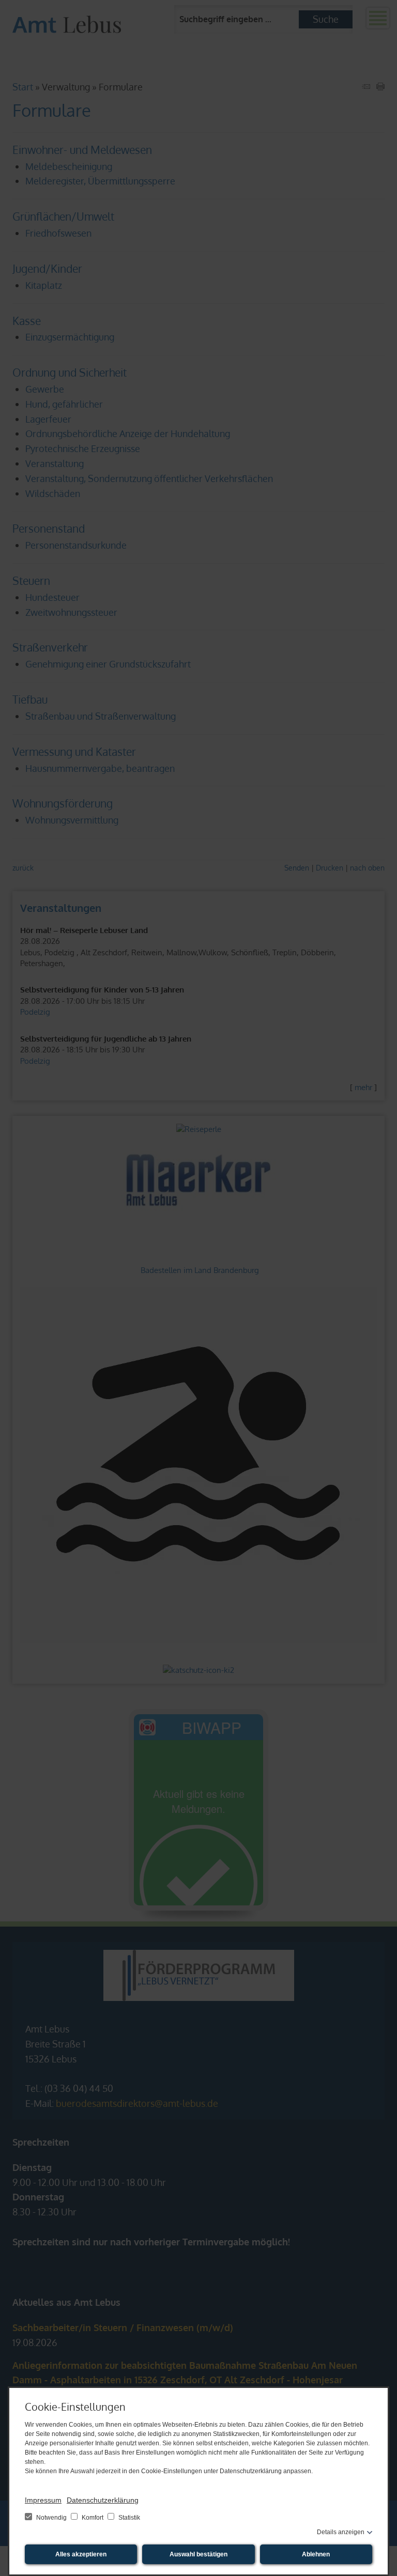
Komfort (93, 2518)
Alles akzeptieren (81, 2554)
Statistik (128, 2518)
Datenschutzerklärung (103, 2500)
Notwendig (51, 2518)
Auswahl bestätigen (198, 2554)
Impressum (43, 2500)
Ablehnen (316, 2554)
